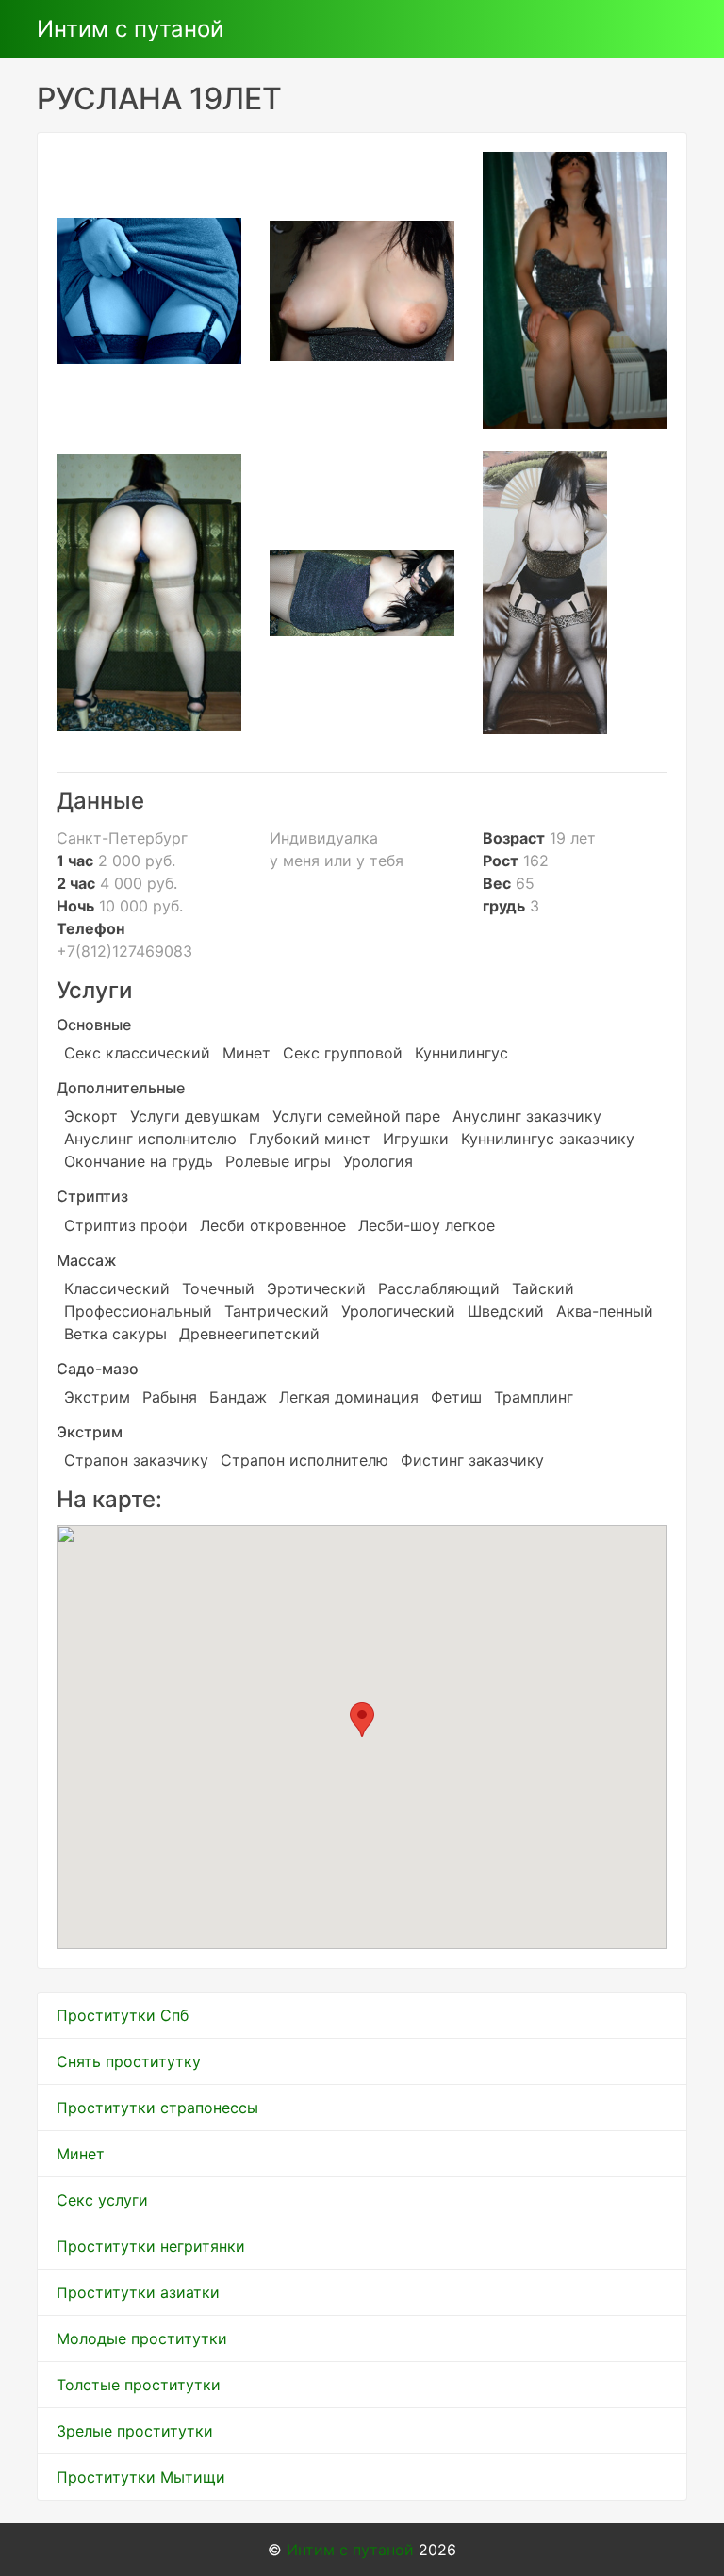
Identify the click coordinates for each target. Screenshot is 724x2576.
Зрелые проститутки (135, 2431)
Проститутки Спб (123, 2015)
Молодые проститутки (142, 2338)
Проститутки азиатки (138, 2292)
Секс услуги (102, 2200)
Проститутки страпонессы (157, 2108)
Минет (81, 2154)
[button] (362, 1720)
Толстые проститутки (139, 2385)
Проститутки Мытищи (141, 2477)
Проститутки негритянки (151, 2246)
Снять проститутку (129, 2061)
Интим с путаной (130, 29)
